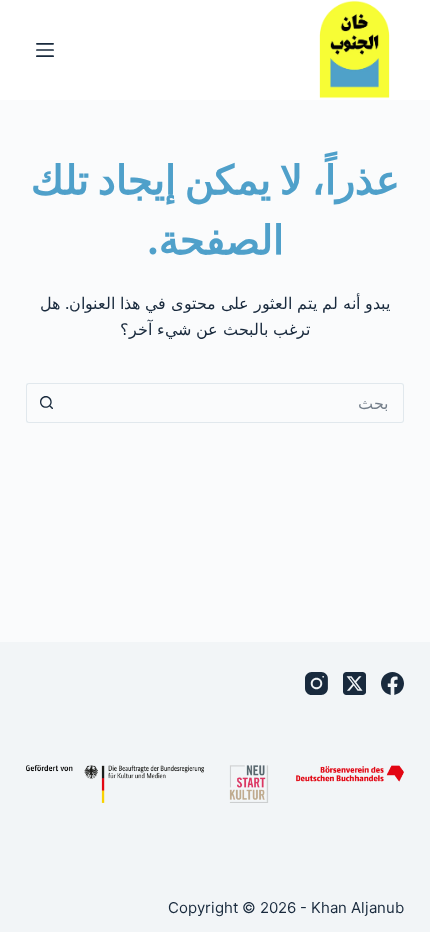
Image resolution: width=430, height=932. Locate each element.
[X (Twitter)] (354, 683)
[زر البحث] (46, 403)
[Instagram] (316, 683)
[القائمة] (45, 50)
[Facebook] (392, 683)
